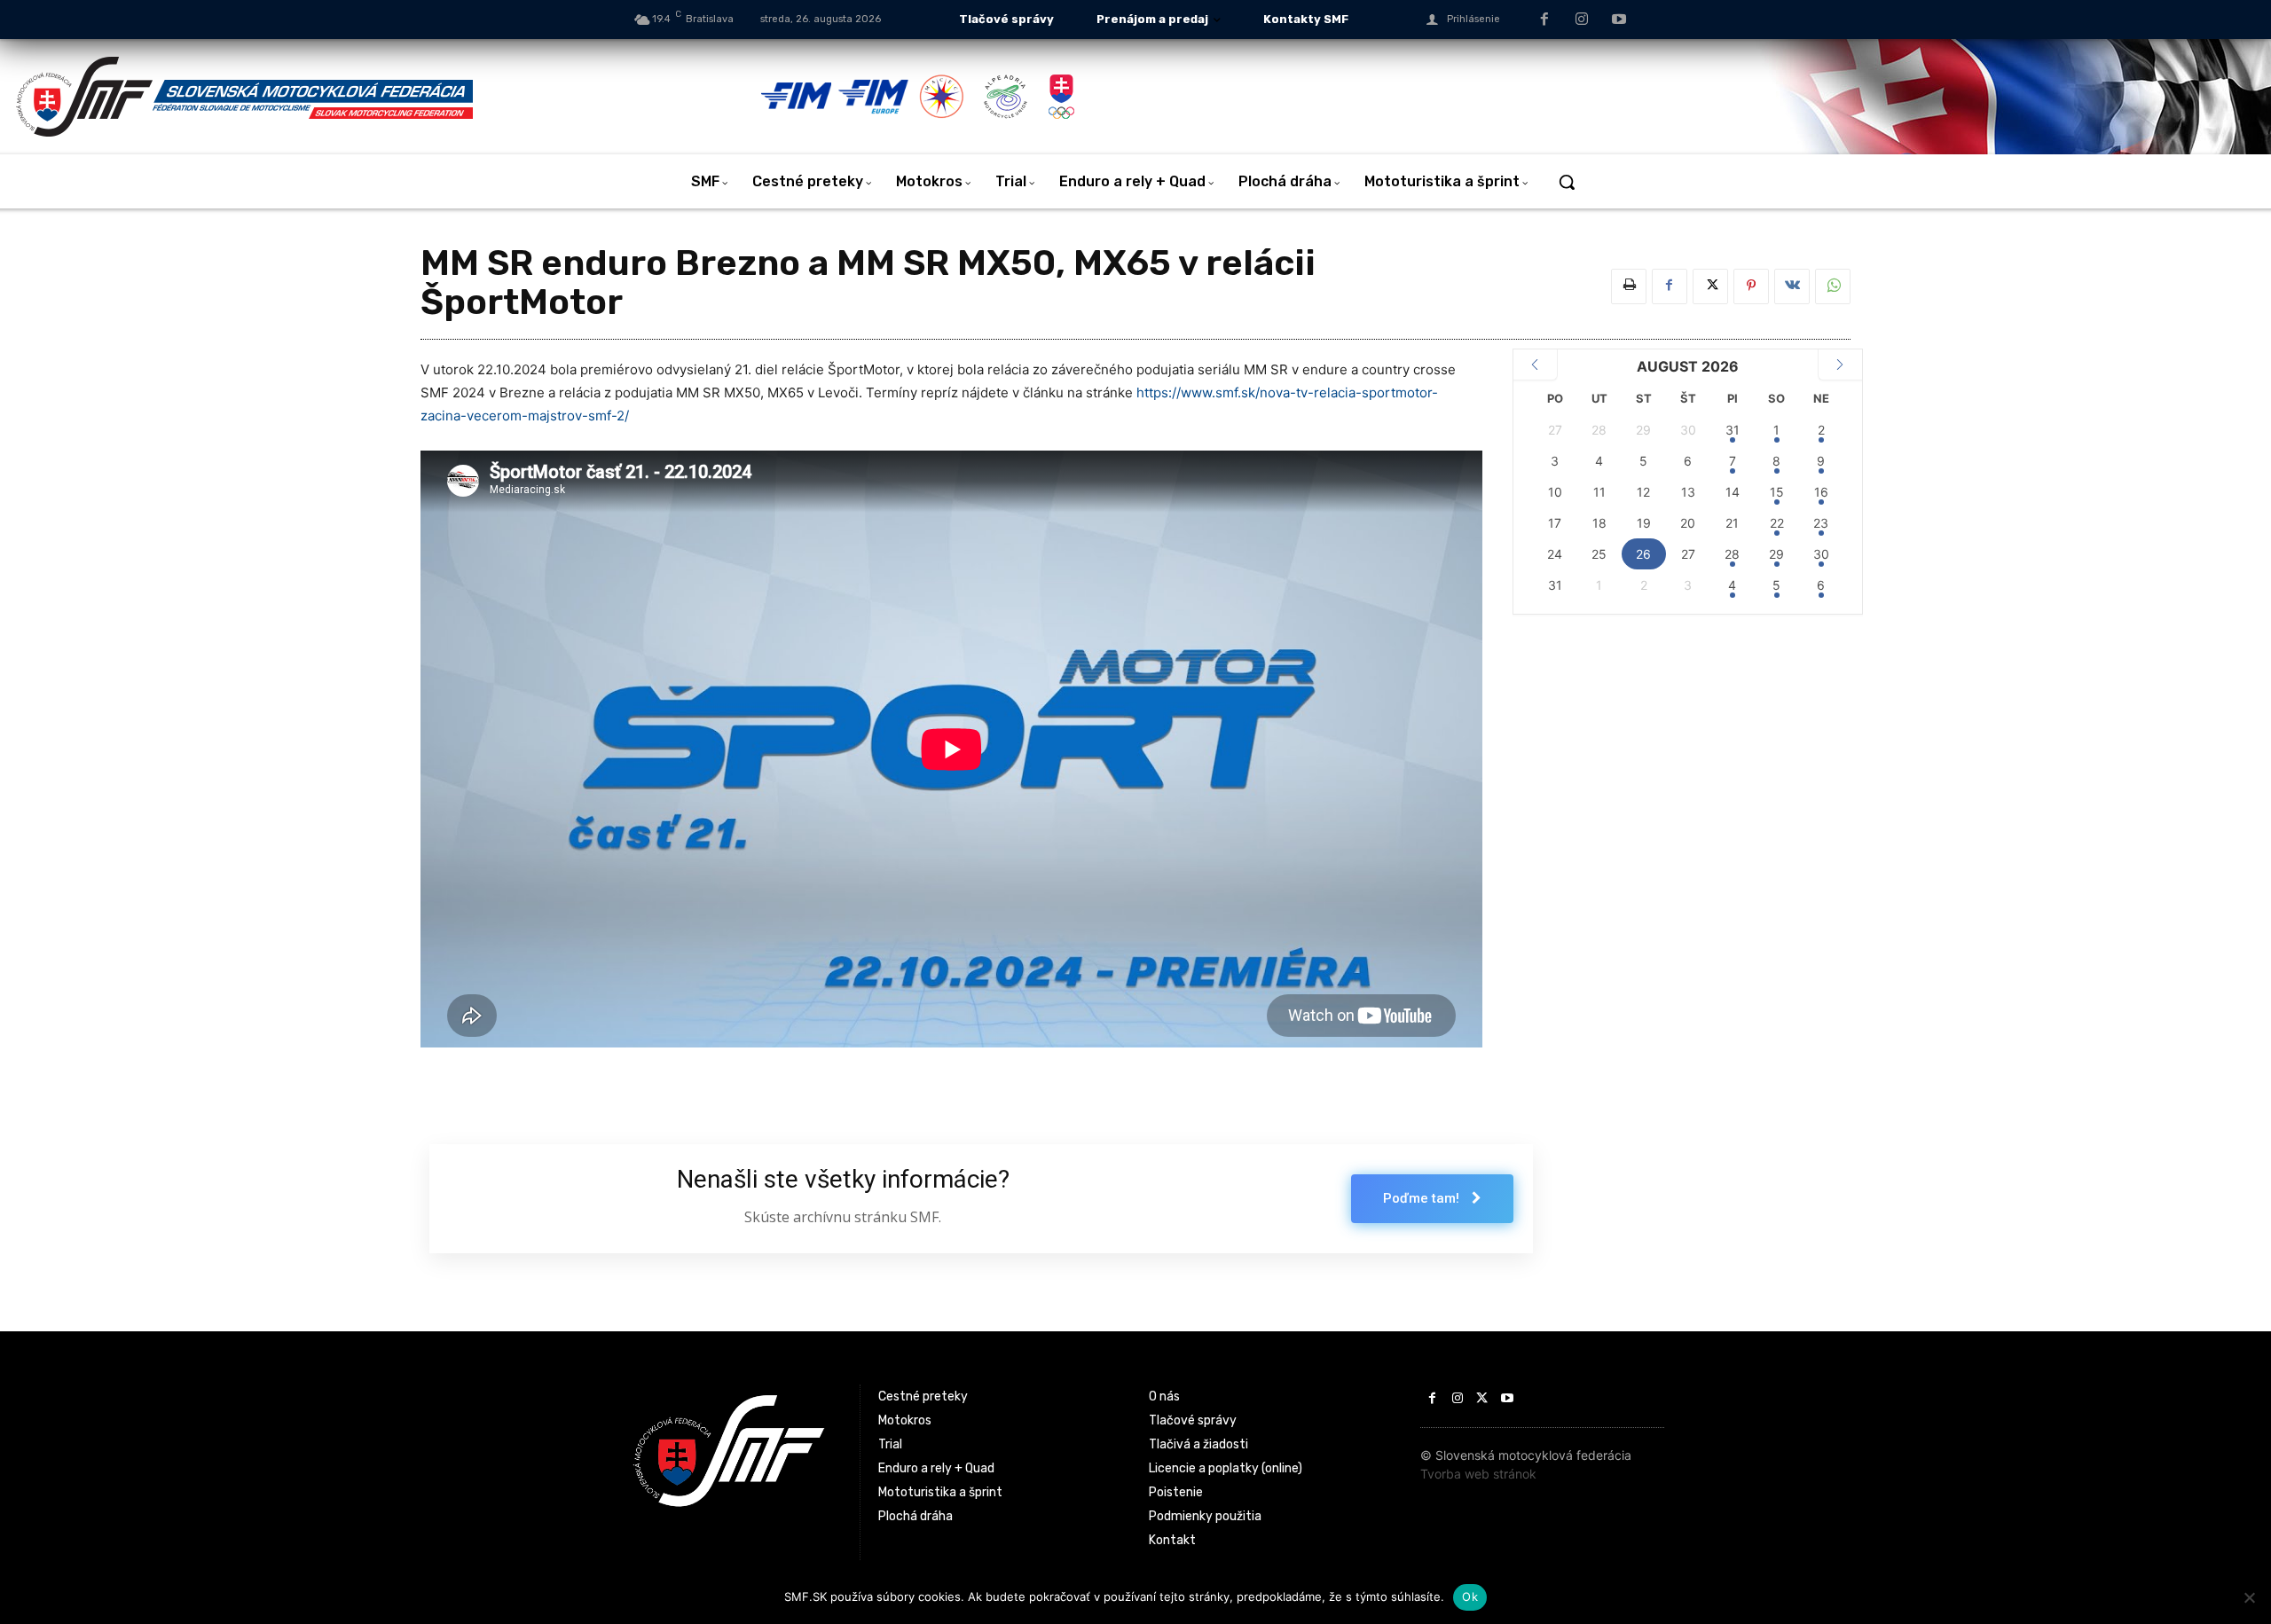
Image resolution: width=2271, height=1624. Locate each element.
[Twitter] (1710, 286)
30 (1821, 554)
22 (1777, 523)
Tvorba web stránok (1478, 1474)
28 (1732, 554)
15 (1777, 492)
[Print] (1629, 286)
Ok (1470, 1597)
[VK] (1792, 286)
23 (1821, 523)
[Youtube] (1619, 20)
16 (1821, 492)
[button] (1567, 182)
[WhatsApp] (1833, 286)
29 (1776, 554)
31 (1733, 430)
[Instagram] (1582, 20)
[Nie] (2249, 1597)
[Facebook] (1545, 20)
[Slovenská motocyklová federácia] (387, 97)
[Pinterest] (1751, 286)
